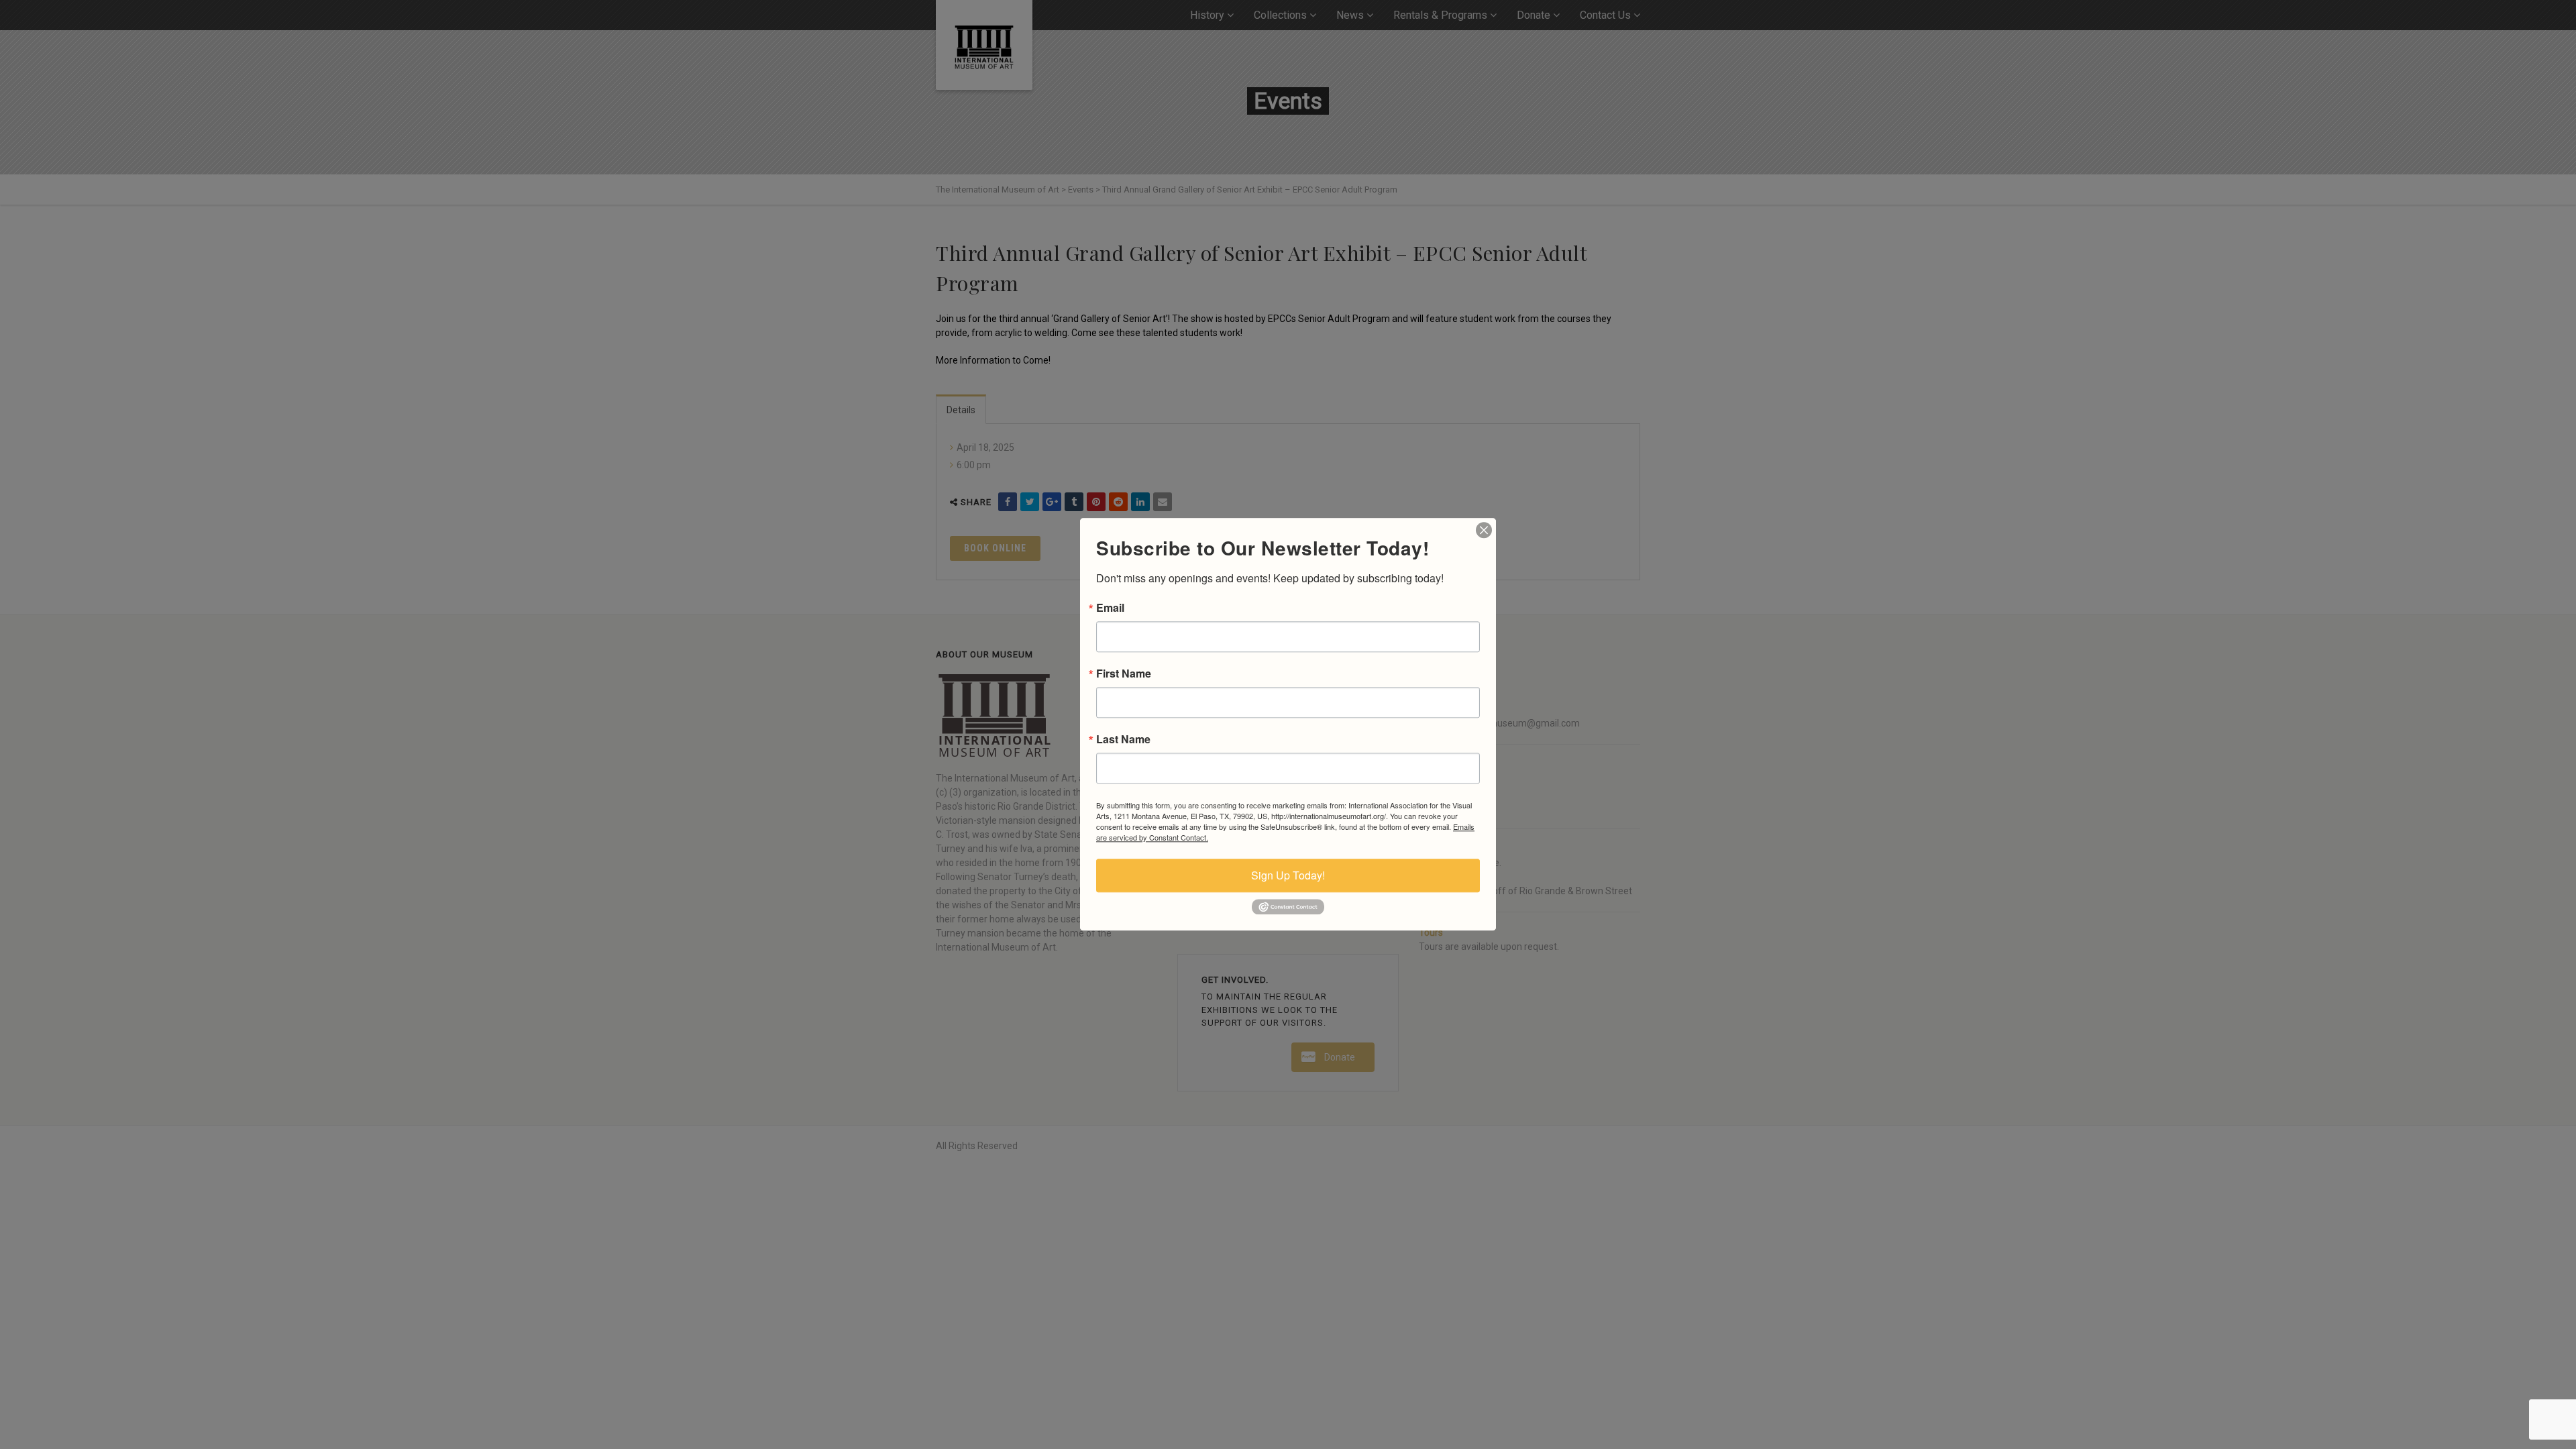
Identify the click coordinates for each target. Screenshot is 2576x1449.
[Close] (1484, 530)
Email (1110, 608)
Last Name (1123, 739)
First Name (1124, 674)
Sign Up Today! (1288, 875)
